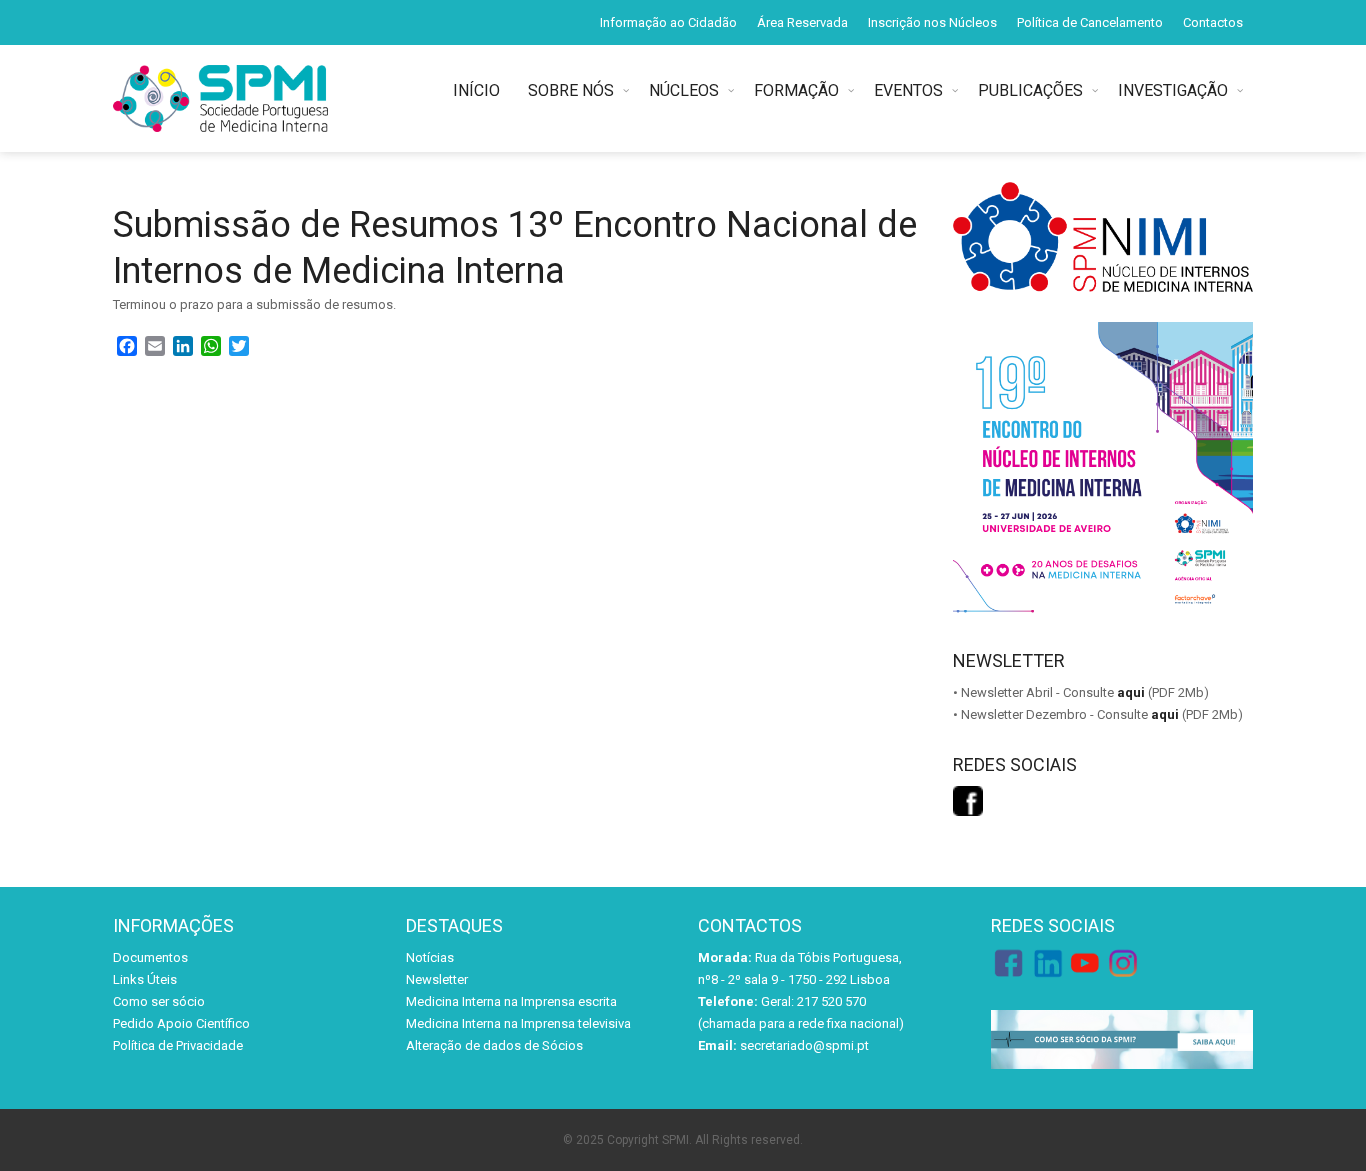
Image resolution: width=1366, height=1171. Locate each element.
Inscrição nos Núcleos (932, 22)
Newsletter (437, 979)
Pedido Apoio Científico (181, 1023)
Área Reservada (802, 22)
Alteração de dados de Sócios (494, 1045)
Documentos (150, 957)
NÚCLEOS (684, 90)
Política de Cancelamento (1090, 22)
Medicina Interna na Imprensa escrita (511, 1001)
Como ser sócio (159, 1001)
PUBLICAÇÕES (1030, 90)
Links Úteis (145, 979)
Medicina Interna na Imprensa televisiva (518, 1023)
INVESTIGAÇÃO (1173, 90)
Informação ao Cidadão (668, 22)
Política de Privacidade (178, 1045)
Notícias (430, 957)
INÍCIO (480, 90)
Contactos (1213, 22)
